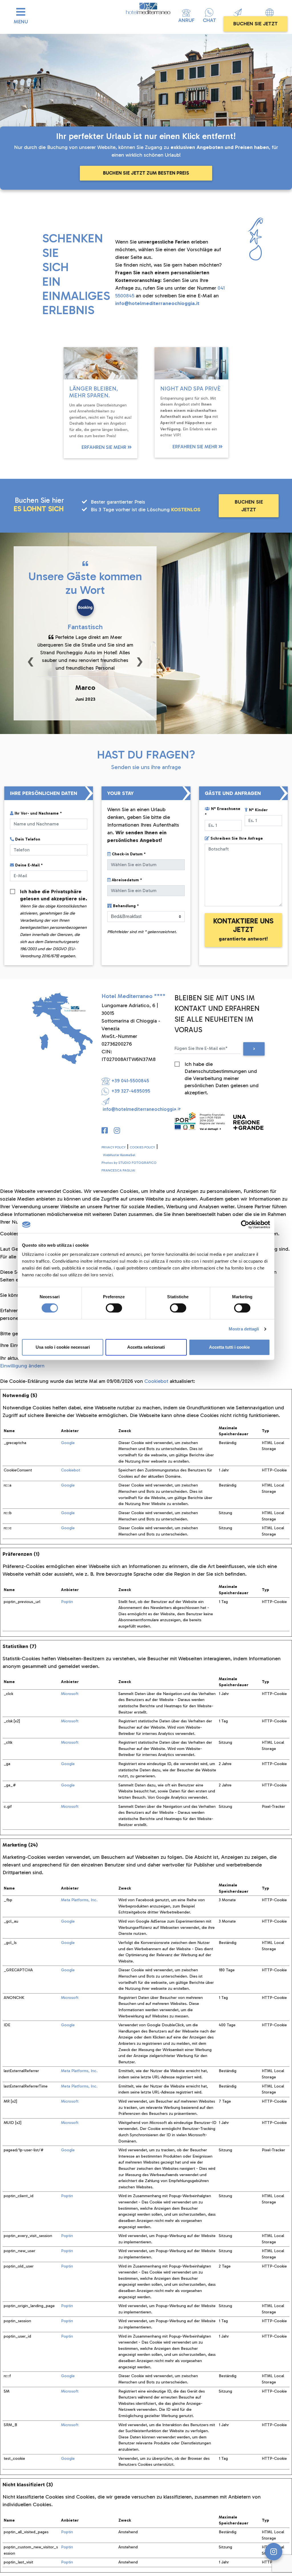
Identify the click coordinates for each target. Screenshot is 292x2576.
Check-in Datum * (129, 854)
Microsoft (70, 1694)
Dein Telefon (28, 839)
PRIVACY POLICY (113, 1147)
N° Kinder (258, 810)
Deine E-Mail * (29, 865)
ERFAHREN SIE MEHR (105, 447)
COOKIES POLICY (142, 1147)
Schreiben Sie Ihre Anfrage (237, 838)
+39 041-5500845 (130, 1081)
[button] (31, 661)
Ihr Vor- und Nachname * (38, 813)
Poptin (67, 1602)
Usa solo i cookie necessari (63, 1347)
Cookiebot (156, 1381)
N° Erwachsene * (223, 812)
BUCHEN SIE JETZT (255, 24)
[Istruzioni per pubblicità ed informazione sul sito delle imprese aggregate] (219, 1120)
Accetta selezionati (146, 1347)
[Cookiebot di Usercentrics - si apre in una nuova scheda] (245, 1224)
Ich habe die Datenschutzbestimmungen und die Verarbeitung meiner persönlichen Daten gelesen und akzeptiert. (222, 1064)
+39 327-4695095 (130, 1091)
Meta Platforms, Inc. (79, 1900)
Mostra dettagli (244, 1329)
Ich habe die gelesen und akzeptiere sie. (54, 892)
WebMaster (119, 1155)
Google (68, 1443)
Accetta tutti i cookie (229, 1347)
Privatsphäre (66, 892)
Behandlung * (126, 906)
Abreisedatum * (127, 880)
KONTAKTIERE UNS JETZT (243, 929)
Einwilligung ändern (22, 1366)
